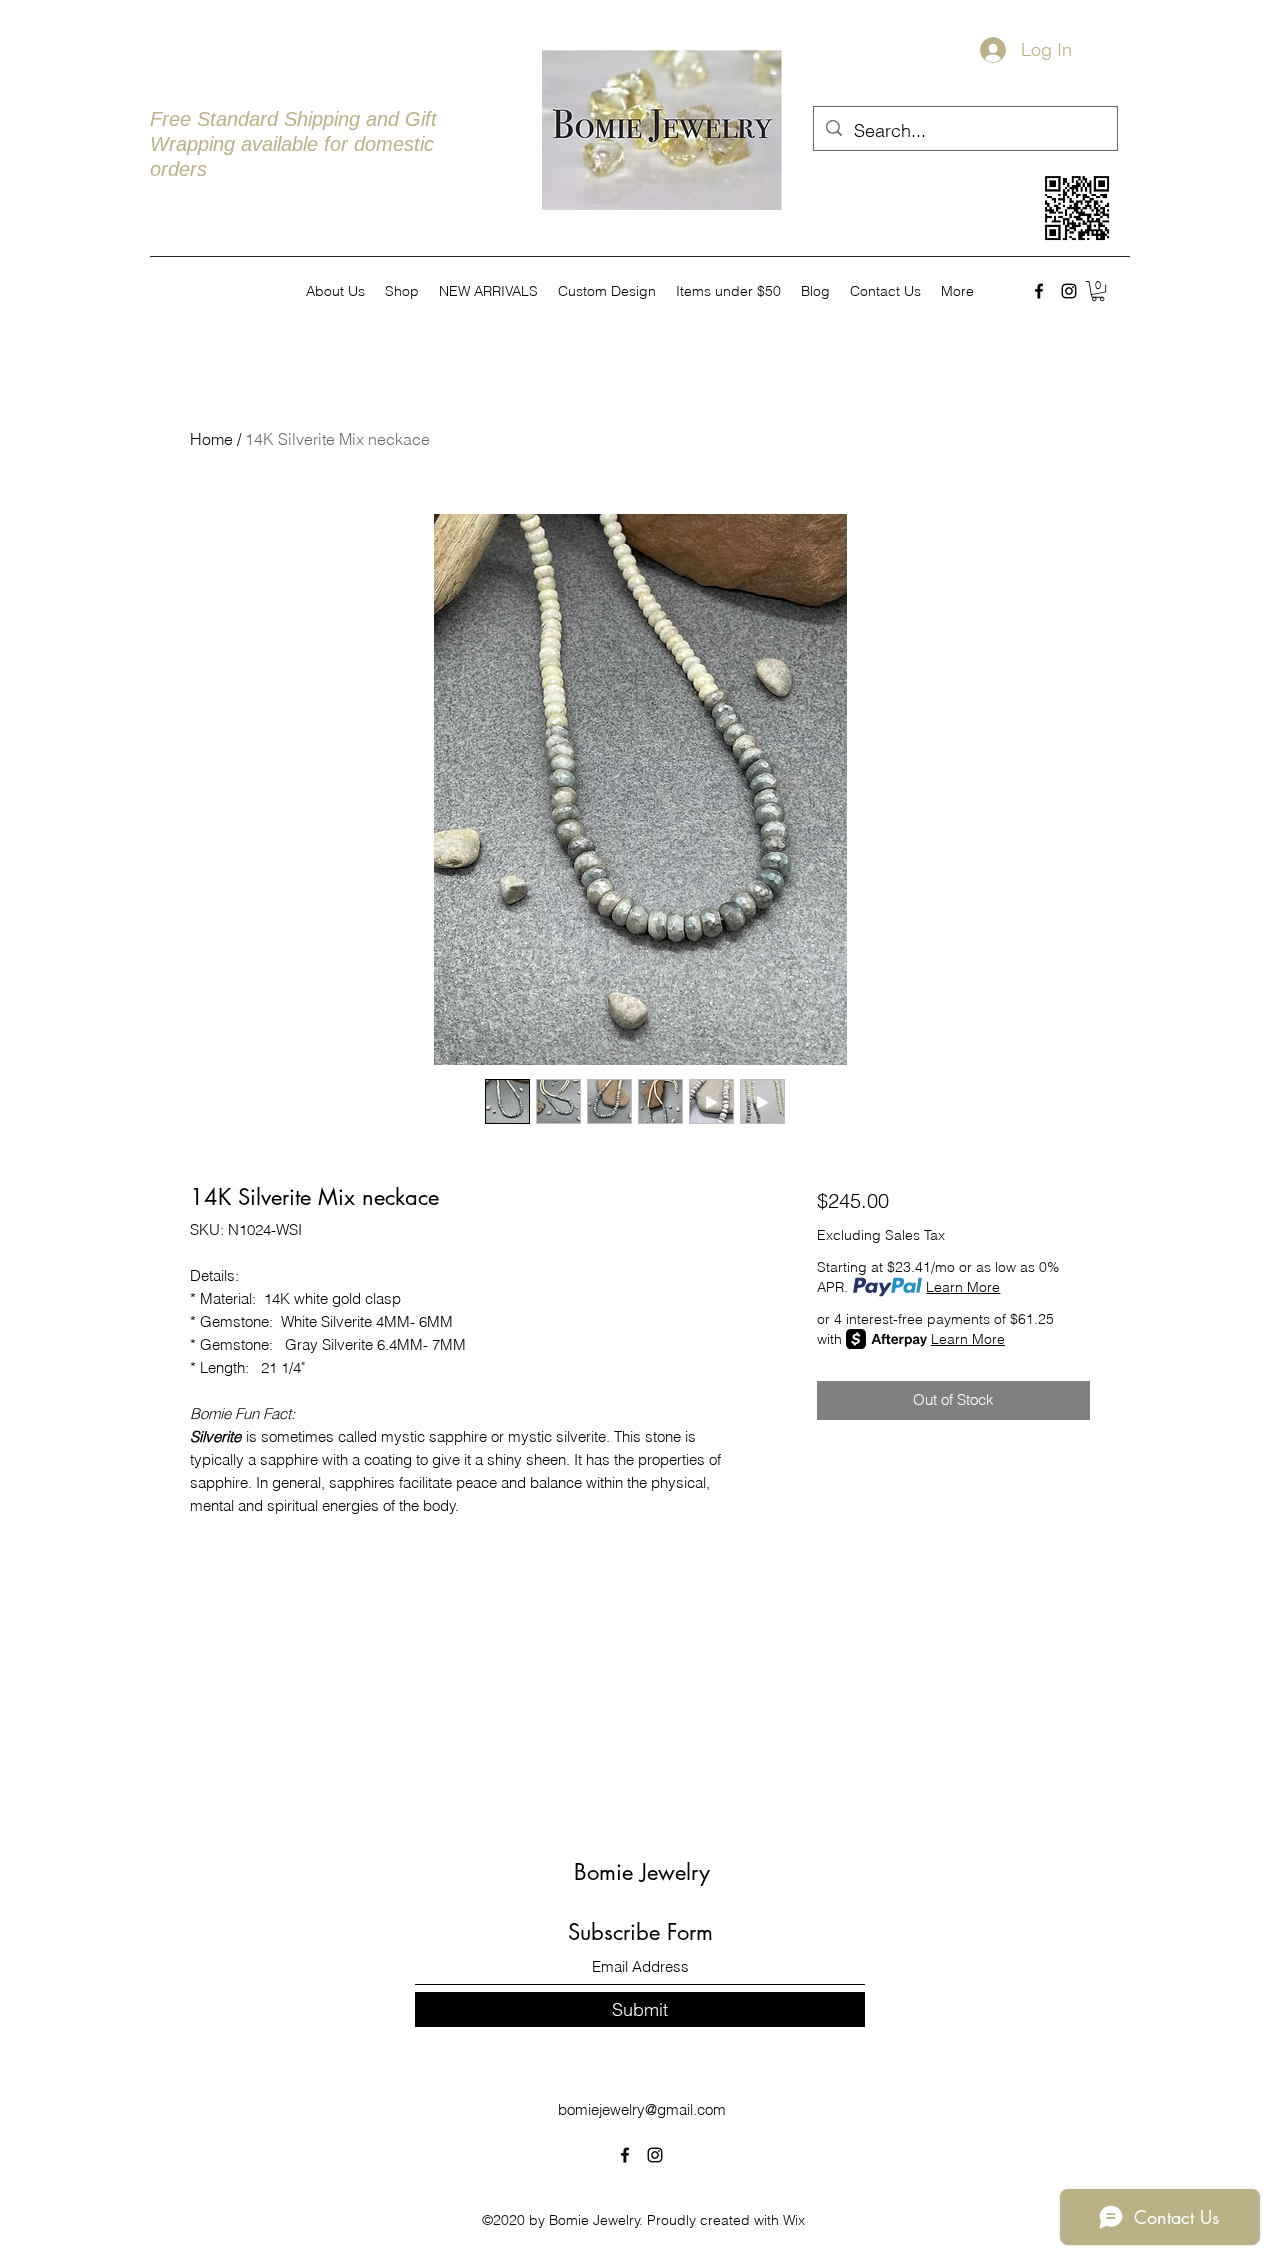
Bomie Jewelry (642, 1872)
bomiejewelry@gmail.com (642, 2109)
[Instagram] (1069, 291)
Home (211, 439)
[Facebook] (1039, 291)
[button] (1098, 291)
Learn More (963, 1287)
